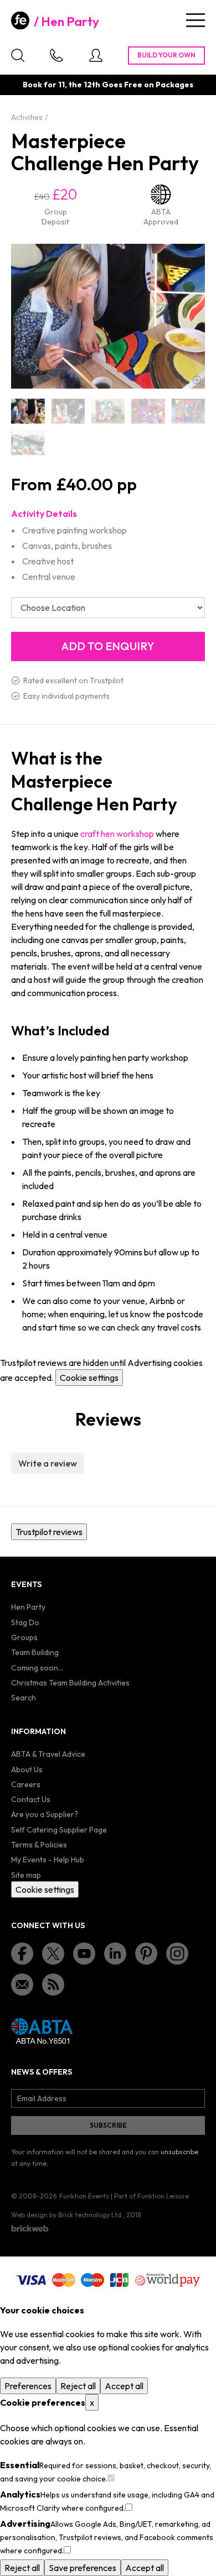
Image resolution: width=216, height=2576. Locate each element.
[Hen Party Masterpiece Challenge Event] (108, 411)
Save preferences (83, 2568)
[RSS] (53, 1985)
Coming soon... (37, 1668)
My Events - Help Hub (48, 1860)
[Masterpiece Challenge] (28, 411)
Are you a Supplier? (45, 1814)
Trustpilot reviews (49, 1532)
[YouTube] (84, 1954)
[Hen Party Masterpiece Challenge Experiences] (188, 411)
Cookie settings (89, 1378)
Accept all (124, 2386)
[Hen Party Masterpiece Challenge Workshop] (28, 443)
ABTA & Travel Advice (48, 1754)
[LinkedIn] (115, 1954)
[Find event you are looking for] (18, 55)
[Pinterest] (146, 1954)
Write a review (48, 1463)
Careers (26, 1784)
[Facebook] (22, 1954)
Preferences (28, 2386)
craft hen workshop (117, 834)
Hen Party (70, 22)
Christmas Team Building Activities (70, 1683)
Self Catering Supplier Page (59, 1830)
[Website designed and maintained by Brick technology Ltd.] (30, 2228)
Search (24, 1698)
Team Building (35, 1652)
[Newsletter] (22, 1985)
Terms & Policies (39, 1845)
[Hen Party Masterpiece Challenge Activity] (68, 411)
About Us (27, 1769)
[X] (53, 1954)
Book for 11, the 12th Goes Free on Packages (108, 85)
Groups (24, 1637)
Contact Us (31, 1799)
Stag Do (25, 1622)
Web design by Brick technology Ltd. (67, 2215)
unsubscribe (179, 2152)
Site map (26, 1875)
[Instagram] (177, 1954)
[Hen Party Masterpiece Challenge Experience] (148, 411)
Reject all (78, 2386)
